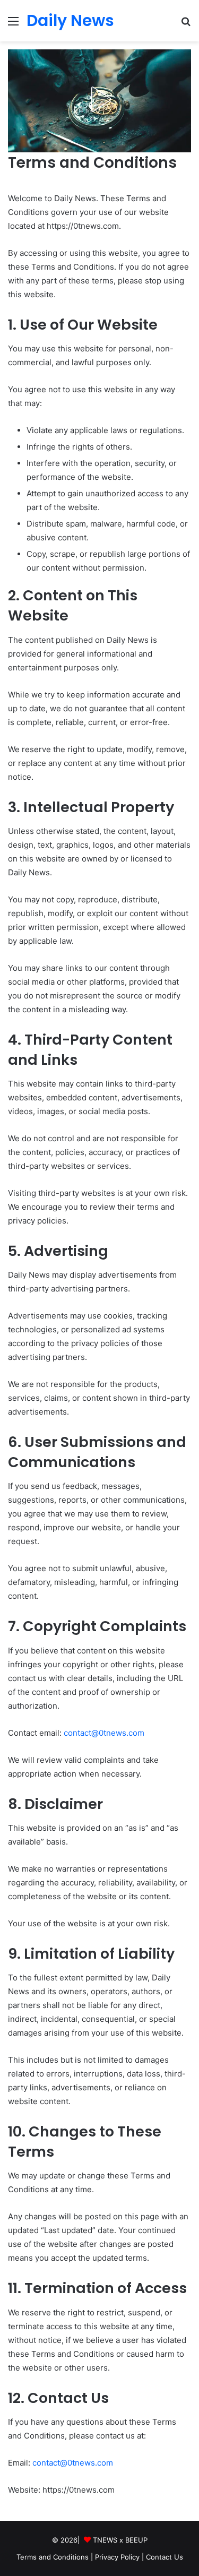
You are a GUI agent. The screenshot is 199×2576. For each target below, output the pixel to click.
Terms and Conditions (53, 2557)
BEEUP (136, 2540)
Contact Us (165, 2557)
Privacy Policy (117, 2557)
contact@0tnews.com (104, 1733)
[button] (99, 99)
